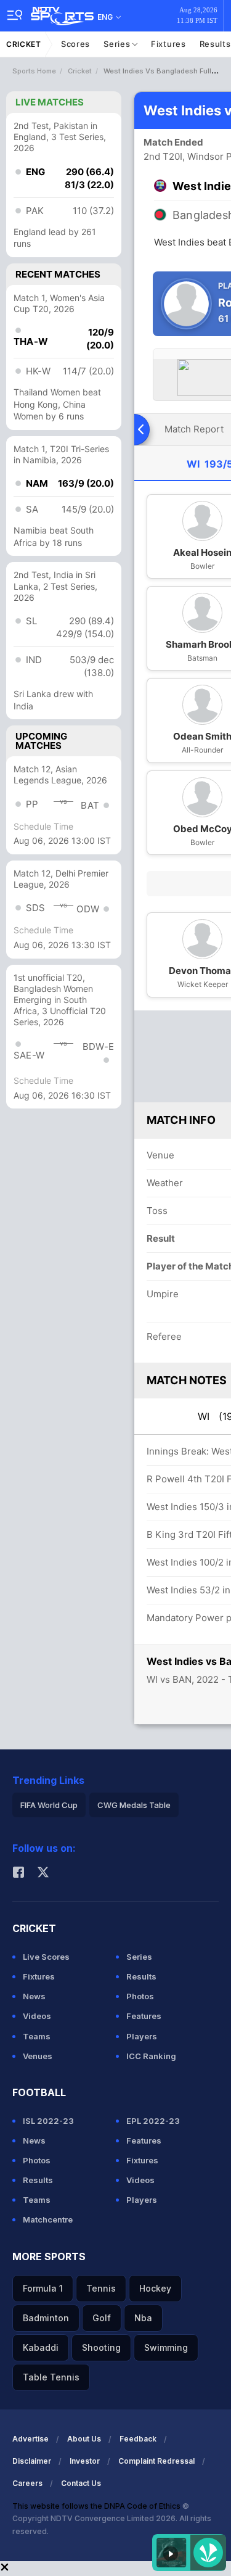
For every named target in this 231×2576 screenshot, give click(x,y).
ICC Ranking (151, 2056)
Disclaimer (32, 2461)
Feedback (138, 2439)
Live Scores (46, 1957)
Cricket (24, 44)
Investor (85, 2461)
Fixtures (168, 44)
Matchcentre (48, 2219)
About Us (84, 2439)
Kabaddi (41, 2347)
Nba (143, 2318)
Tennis (101, 2288)
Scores (75, 44)
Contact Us (81, 2483)
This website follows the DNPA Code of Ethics (97, 2506)
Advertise (30, 2439)
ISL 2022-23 (48, 2121)
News (34, 1996)
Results (141, 1976)
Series (118, 44)
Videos (37, 2016)
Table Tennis (51, 2377)
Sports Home (34, 71)
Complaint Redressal (156, 2461)
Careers (27, 2483)
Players (142, 2036)
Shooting (101, 2347)
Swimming (166, 2347)
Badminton (46, 2318)
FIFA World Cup (49, 1805)
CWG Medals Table (134, 1805)
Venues (38, 2056)
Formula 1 (43, 2288)
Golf (102, 2318)
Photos (140, 1996)
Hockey (155, 2288)
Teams (37, 2036)
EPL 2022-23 (153, 2121)
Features (144, 2016)
